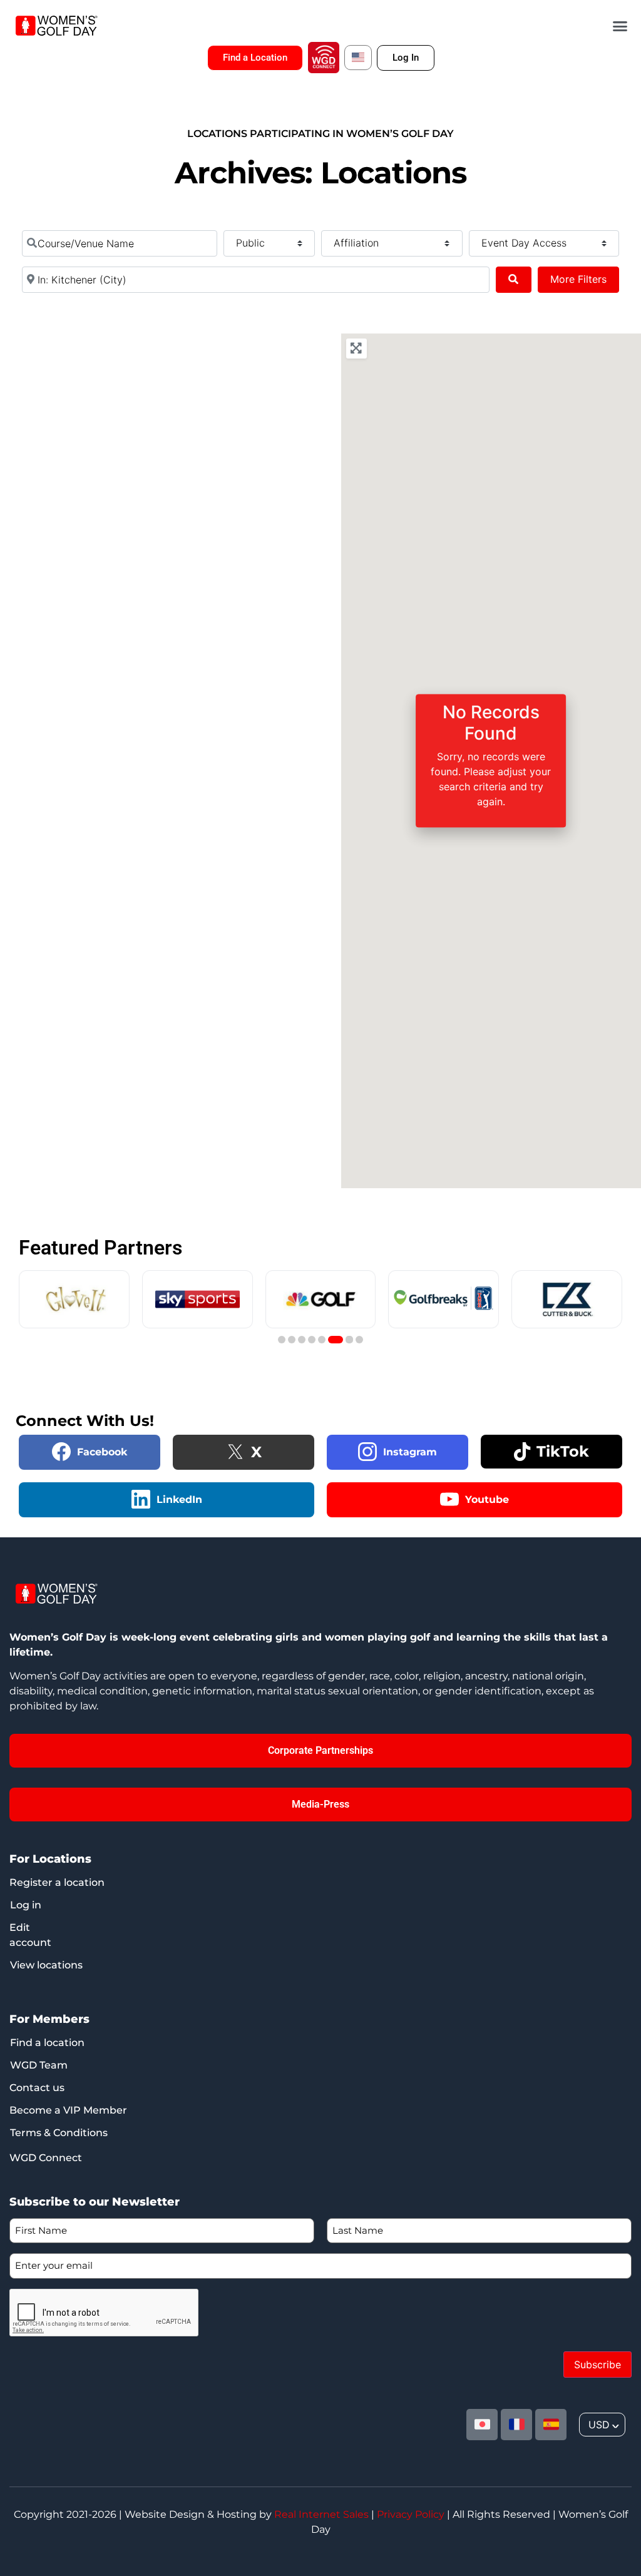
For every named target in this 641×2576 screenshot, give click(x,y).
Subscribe (597, 2365)
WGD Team (39, 2065)
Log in (26, 1905)
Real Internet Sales (321, 2514)
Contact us (37, 2088)
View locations (46, 1965)
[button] (620, 26)
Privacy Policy (411, 2514)
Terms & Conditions (59, 2133)
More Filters (578, 279)
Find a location (47, 2043)
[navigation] (602, 2425)
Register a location (57, 1882)
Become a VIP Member (68, 2110)
